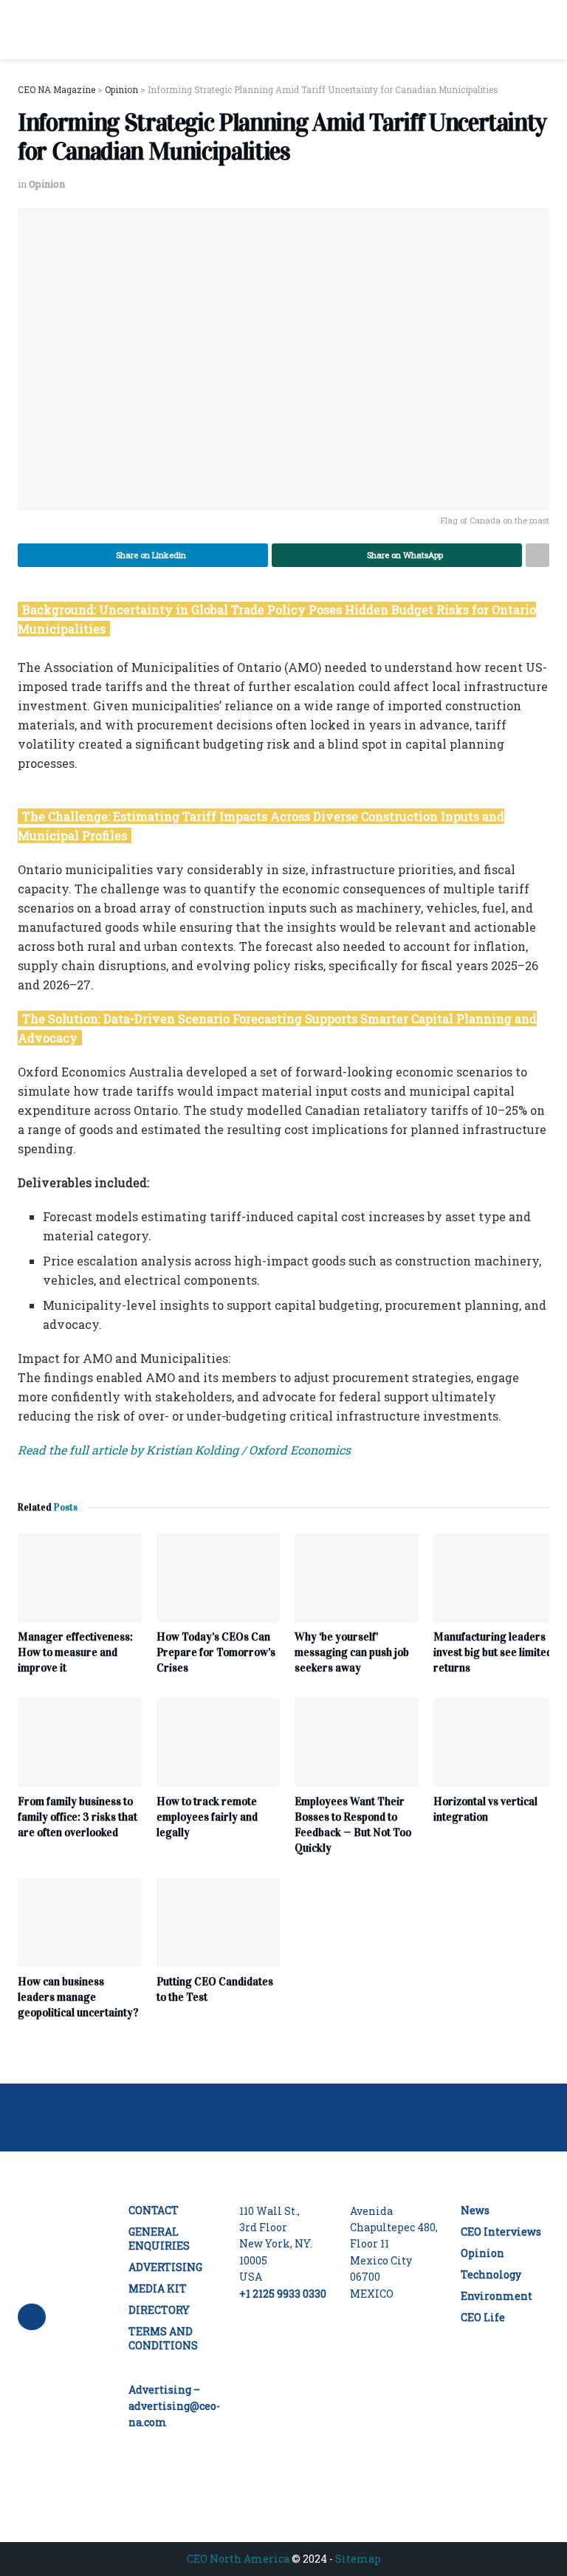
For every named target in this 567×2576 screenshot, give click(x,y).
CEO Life (483, 2317)
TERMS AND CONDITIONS (163, 2338)
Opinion (47, 184)
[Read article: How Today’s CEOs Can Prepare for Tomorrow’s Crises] (219, 1578)
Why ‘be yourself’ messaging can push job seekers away (352, 1652)
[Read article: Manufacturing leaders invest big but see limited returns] (495, 1578)
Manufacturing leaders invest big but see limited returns (493, 1652)
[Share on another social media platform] (537, 555)
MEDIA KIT (158, 2288)
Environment (496, 2296)
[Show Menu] (24, 30)
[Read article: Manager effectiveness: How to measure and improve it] (80, 1578)
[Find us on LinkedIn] (32, 2317)
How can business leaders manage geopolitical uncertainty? (78, 1997)
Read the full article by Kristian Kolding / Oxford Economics (184, 1450)
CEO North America (238, 2559)
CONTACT (154, 2210)
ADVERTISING (165, 2267)
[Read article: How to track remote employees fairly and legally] (219, 1742)
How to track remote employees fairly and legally (207, 1817)
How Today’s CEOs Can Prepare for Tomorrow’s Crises (216, 1652)
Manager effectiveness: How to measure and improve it (75, 1652)
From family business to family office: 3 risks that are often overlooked (78, 1817)
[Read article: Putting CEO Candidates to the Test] (219, 1923)
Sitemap (358, 2559)
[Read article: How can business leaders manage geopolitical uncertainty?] (80, 1923)
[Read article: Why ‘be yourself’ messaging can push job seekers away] (357, 1578)
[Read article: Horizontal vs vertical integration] (495, 1742)
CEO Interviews (501, 2232)
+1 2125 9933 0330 (283, 2294)
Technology (491, 2274)
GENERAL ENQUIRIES (159, 2239)
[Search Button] (543, 30)
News (475, 2210)
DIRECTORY (159, 2310)
